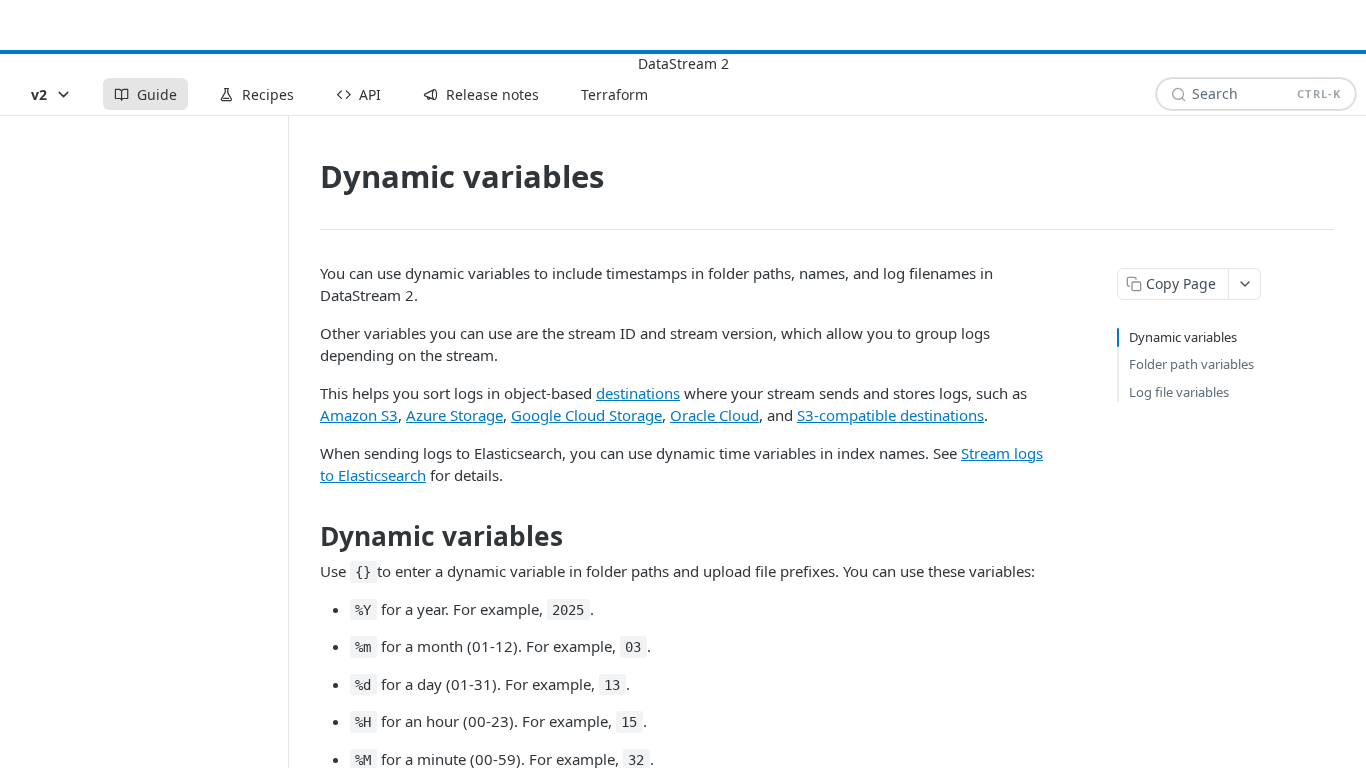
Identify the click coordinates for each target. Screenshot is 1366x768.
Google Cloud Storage (586, 415)
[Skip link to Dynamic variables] (306, 536)
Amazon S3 (359, 415)
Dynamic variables (1183, 337)
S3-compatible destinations (890, 415)
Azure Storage (454, 415)
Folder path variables (1191, 364)
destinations (638, 393)
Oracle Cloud (714, 415)
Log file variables (1179, 392)
